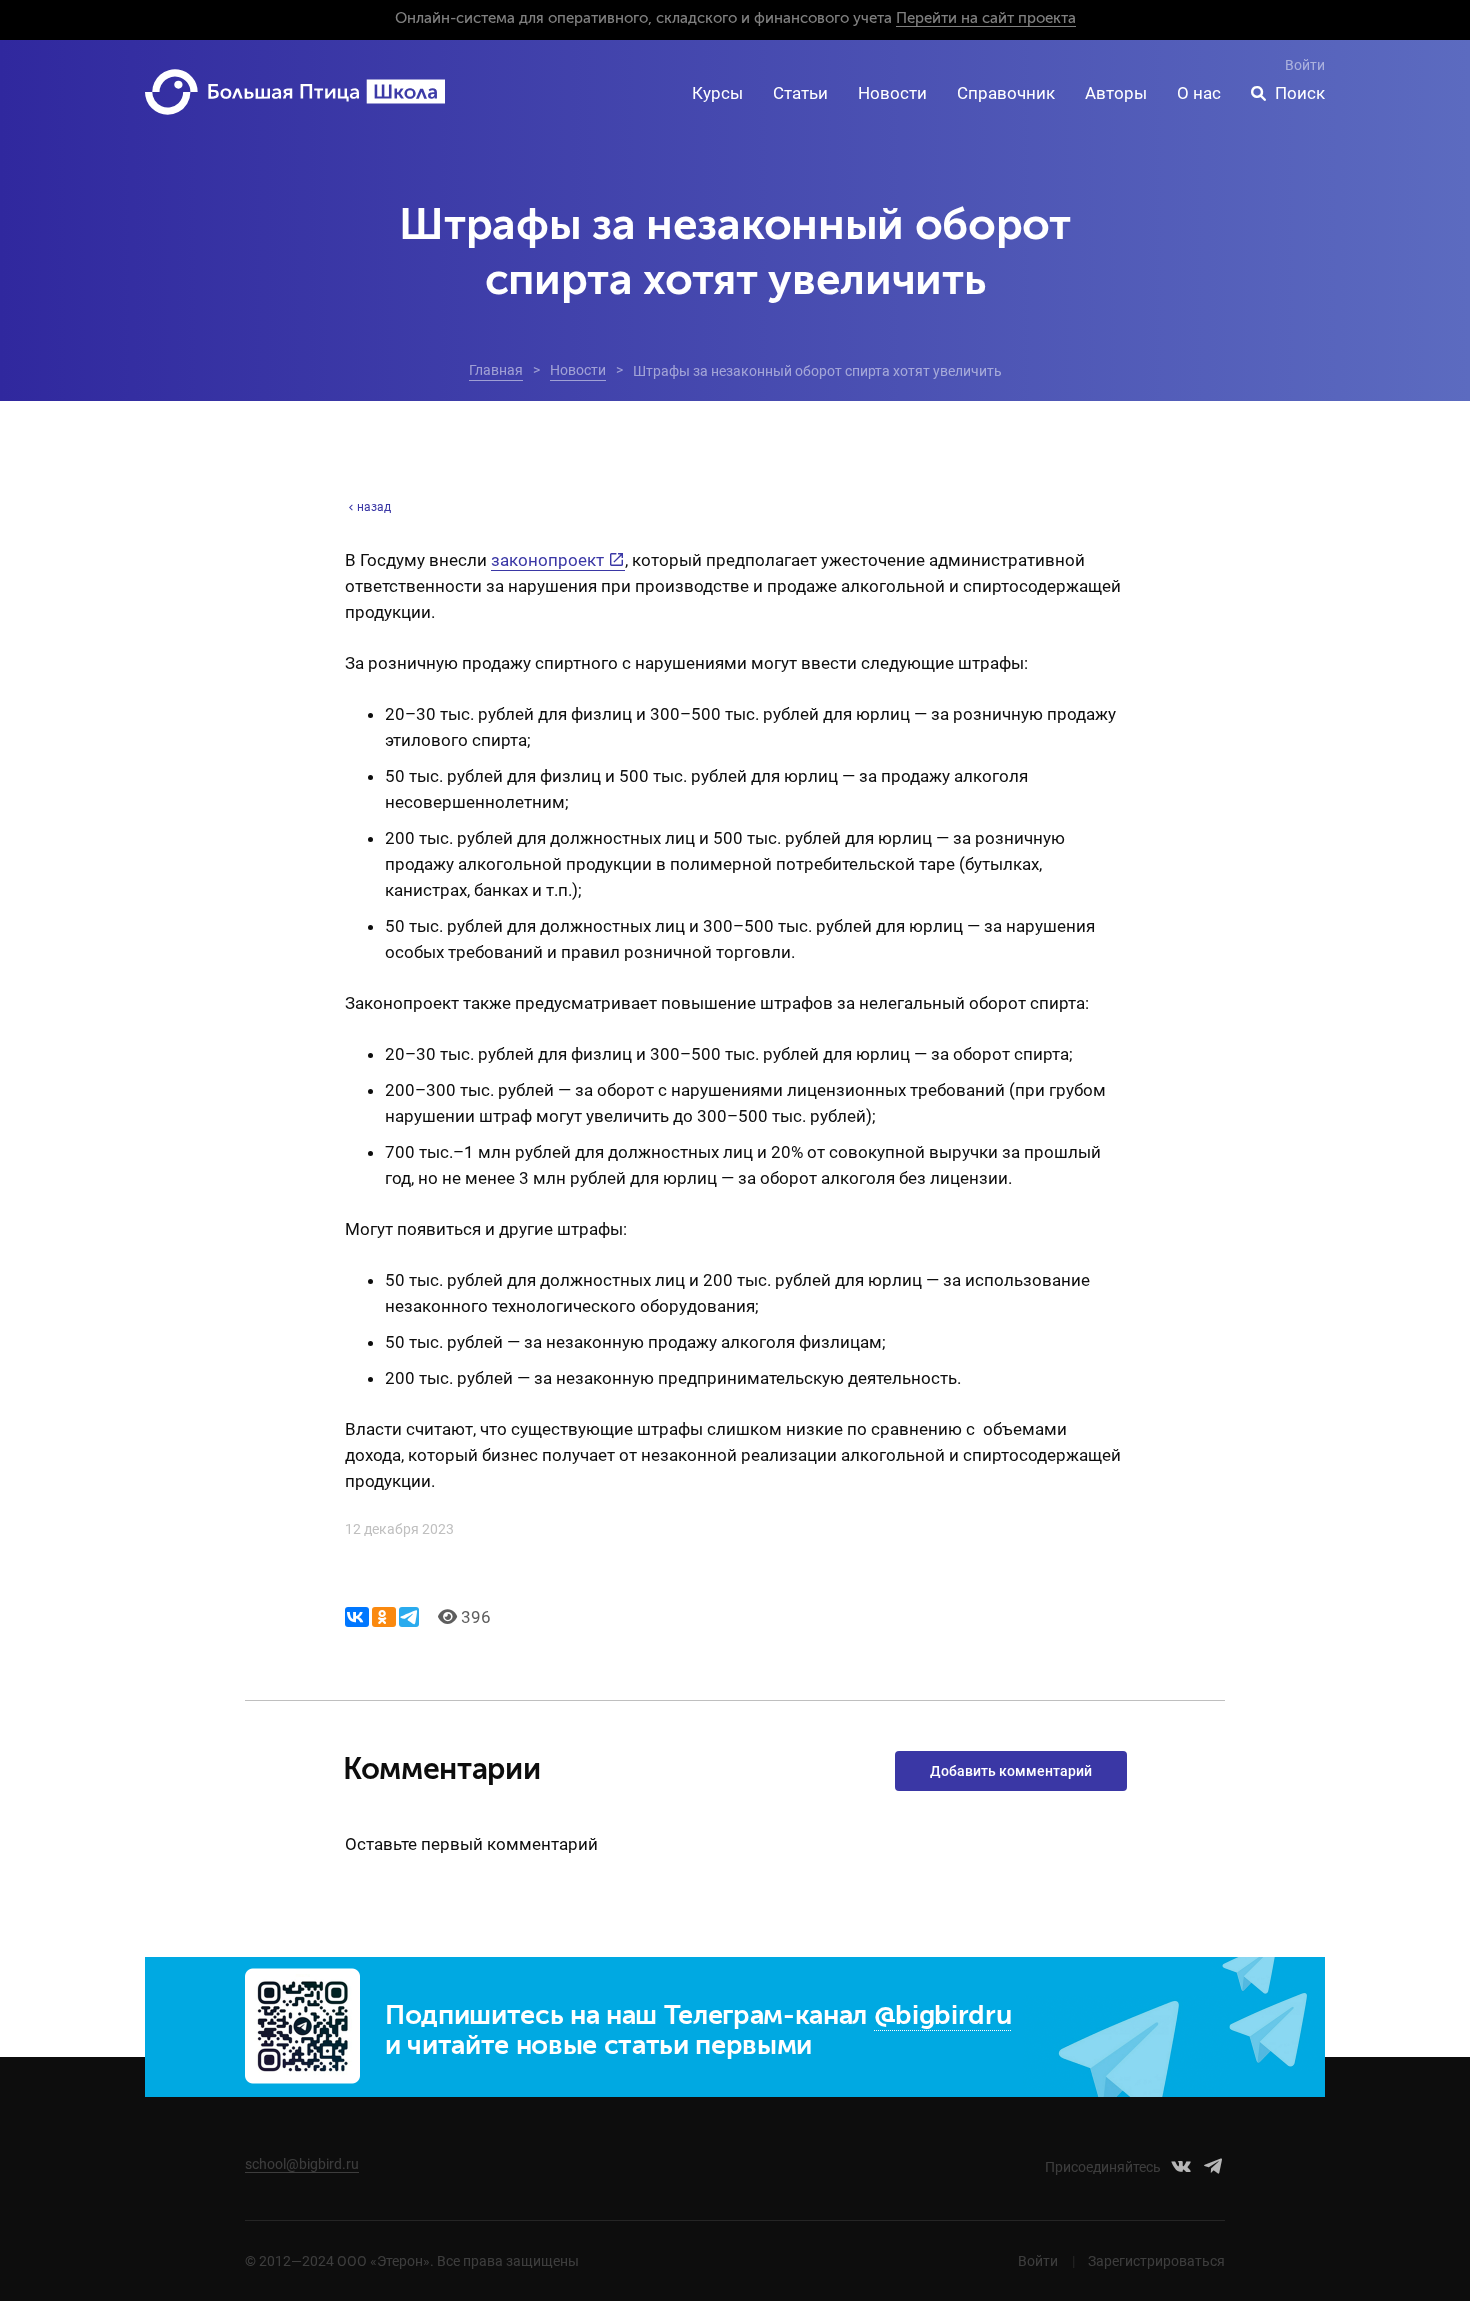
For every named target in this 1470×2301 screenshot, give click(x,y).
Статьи (800, 93)
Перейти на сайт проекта (986, 18)
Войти (1305, 65)
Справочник (1006, 93)
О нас (1199, 93)
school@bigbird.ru (302, 2164)
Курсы (717, 93)
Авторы (1116, 93)
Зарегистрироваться (1156, 2261)
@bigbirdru (943, 2016)
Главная (496, 370)
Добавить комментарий (1011, 1771)
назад (374, 507)
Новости (892, 93)
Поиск (1300, 93)
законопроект (547, 560)
